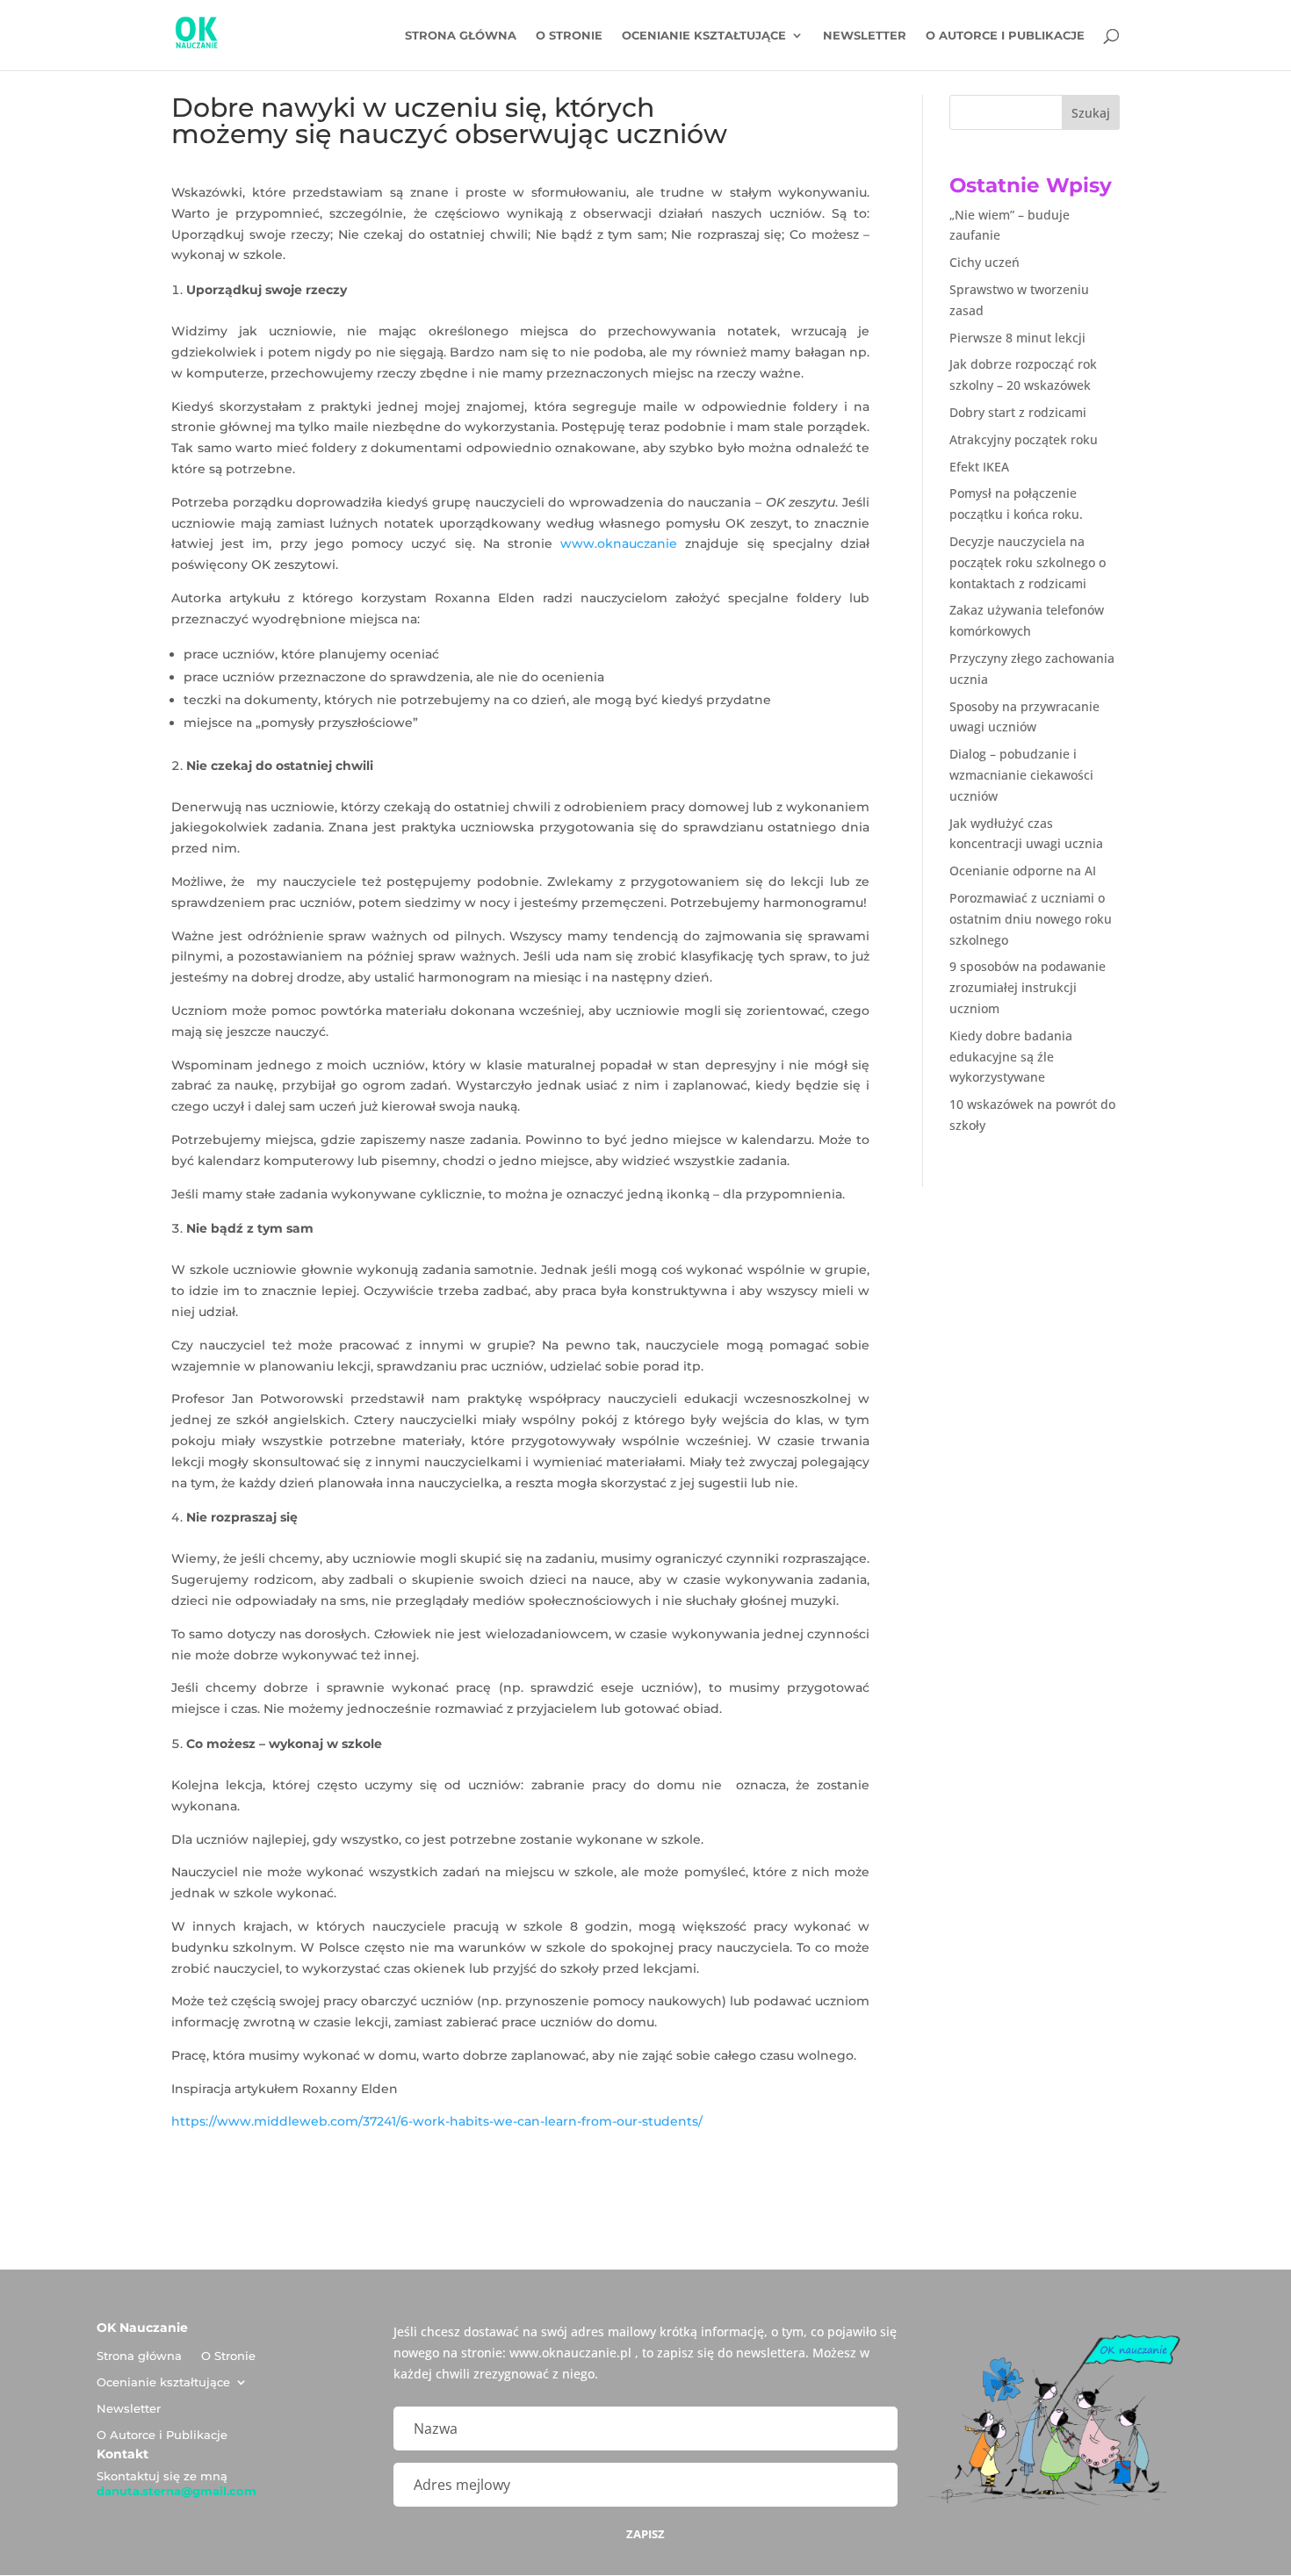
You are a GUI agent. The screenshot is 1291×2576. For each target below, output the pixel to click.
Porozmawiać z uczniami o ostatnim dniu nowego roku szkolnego (1031, 919)
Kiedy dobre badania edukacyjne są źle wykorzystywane (1011, 1057)
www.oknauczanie (619, 543)
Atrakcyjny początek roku (1024, 439)
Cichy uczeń (984, 262)
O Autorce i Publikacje (1005, 36)
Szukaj (1091, 113)
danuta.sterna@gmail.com (177, 2491)
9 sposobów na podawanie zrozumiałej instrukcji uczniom (1028, 987)
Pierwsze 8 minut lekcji (1017, 338)
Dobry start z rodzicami (1018, 412)
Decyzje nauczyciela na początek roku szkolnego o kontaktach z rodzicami (1028, 562)
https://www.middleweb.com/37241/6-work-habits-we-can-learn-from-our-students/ (437, 2121)
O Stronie (569, 36)
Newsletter (865, 36)
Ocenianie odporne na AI (1023, 871)
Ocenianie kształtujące (704, 36)
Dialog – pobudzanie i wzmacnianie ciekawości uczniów (1021, 775)
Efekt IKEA (979, 467)
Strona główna (461, 36)
